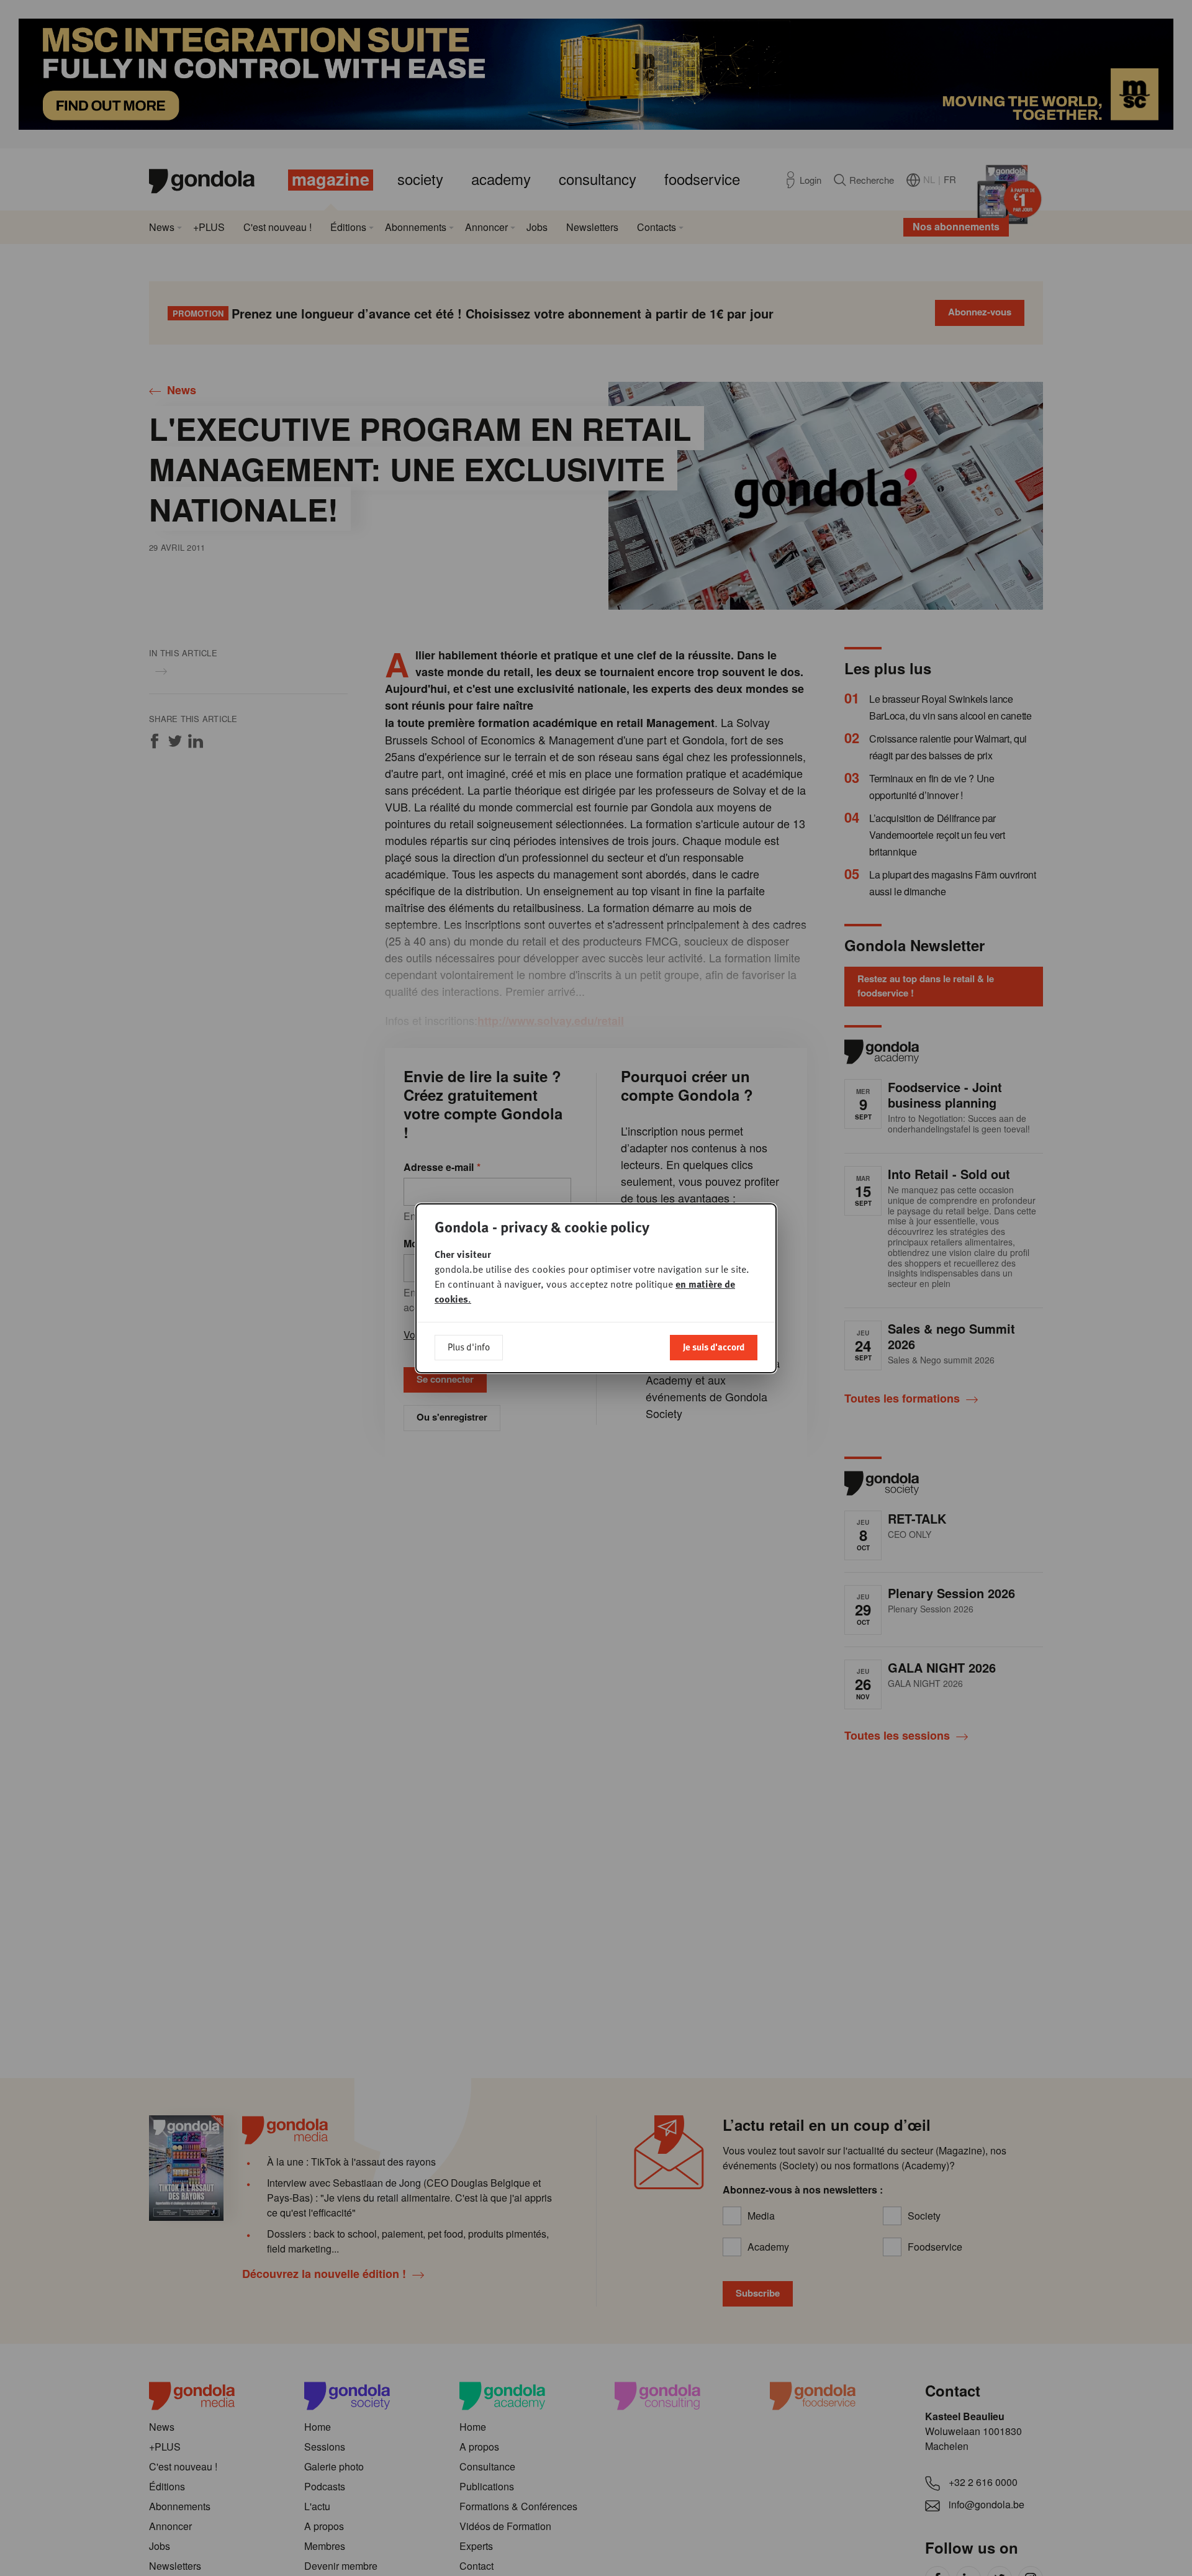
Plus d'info (469, 1347)
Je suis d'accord (714, 1347)
